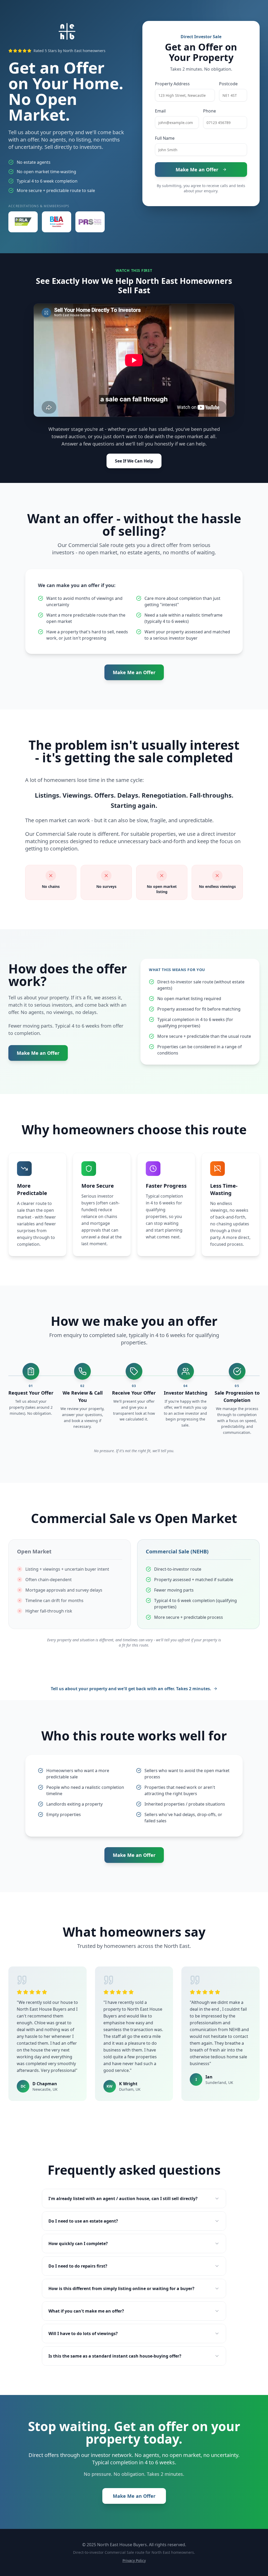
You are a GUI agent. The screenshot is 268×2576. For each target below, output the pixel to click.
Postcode (228, 84)
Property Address (172, 84)
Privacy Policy (134, 2560)
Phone (210, 111)
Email (160, 111)
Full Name (165, 138)
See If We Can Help (134, 461)
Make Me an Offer (197, 170)
